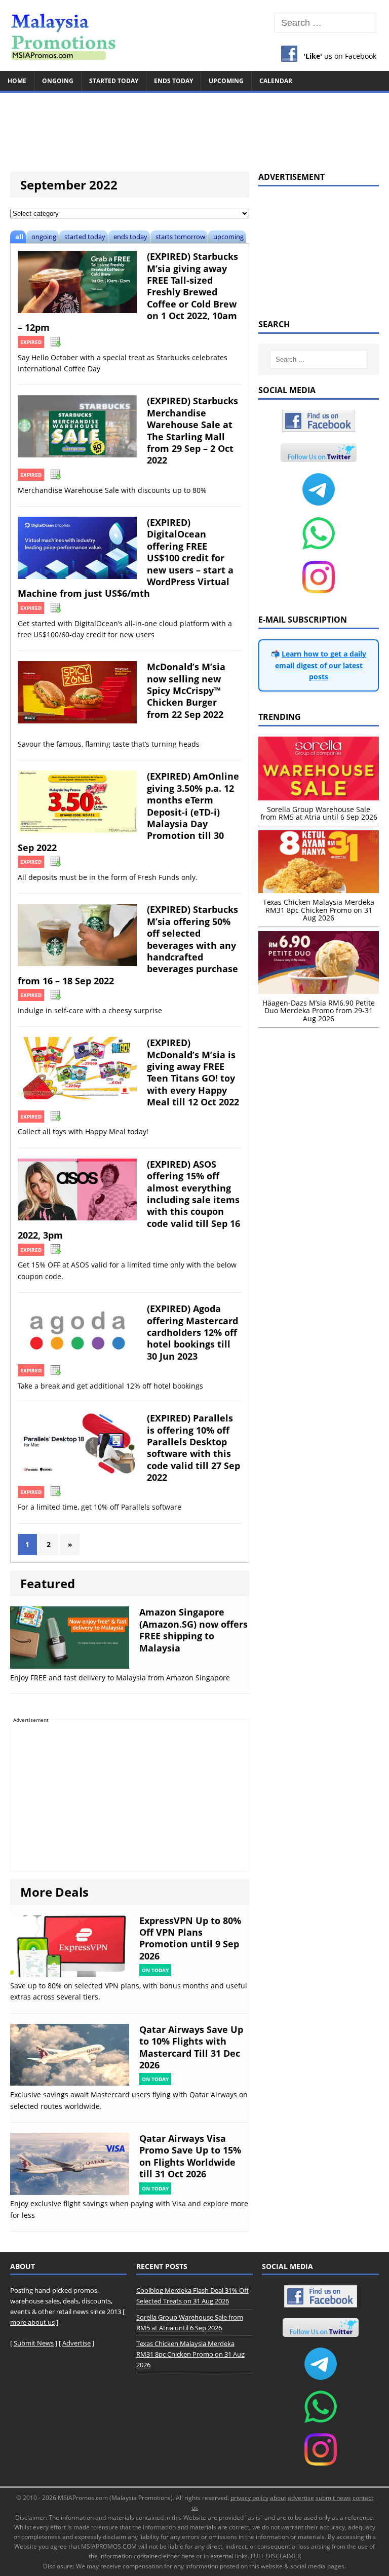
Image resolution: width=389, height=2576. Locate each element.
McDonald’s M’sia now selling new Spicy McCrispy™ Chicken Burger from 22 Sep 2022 (186, 690)
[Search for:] (325, 23)
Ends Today (173, 81)
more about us (32, 2322)
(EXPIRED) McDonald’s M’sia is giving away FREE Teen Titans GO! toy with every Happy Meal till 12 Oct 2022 (193, 1072)
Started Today (114, 81)
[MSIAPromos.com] (194, 35)
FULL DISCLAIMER (276, 2556)
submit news (333, 2498)
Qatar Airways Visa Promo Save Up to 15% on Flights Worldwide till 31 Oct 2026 (190, 2156)
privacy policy (249, 2498)
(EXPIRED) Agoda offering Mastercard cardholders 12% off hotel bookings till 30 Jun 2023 (192, 1332)
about (278, 2498)
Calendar (276, 81)
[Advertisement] (194, 128)
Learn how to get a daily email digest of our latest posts (321, 665)
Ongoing (58, 81)
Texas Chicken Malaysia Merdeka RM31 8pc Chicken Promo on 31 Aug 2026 (190, 2354)
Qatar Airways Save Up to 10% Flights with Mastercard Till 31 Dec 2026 (191, 2047)
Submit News (34, 2343)
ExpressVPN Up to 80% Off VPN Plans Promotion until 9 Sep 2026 (190, 1938)
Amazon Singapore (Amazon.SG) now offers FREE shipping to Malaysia (193, 1630)
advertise (301, 2498)
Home (17, 81)
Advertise (76, 2343)
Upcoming (226, 81)
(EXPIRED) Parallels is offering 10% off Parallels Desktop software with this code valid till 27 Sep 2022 (193, 1448)
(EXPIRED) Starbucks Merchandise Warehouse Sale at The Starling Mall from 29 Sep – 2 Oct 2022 (192, 430)
